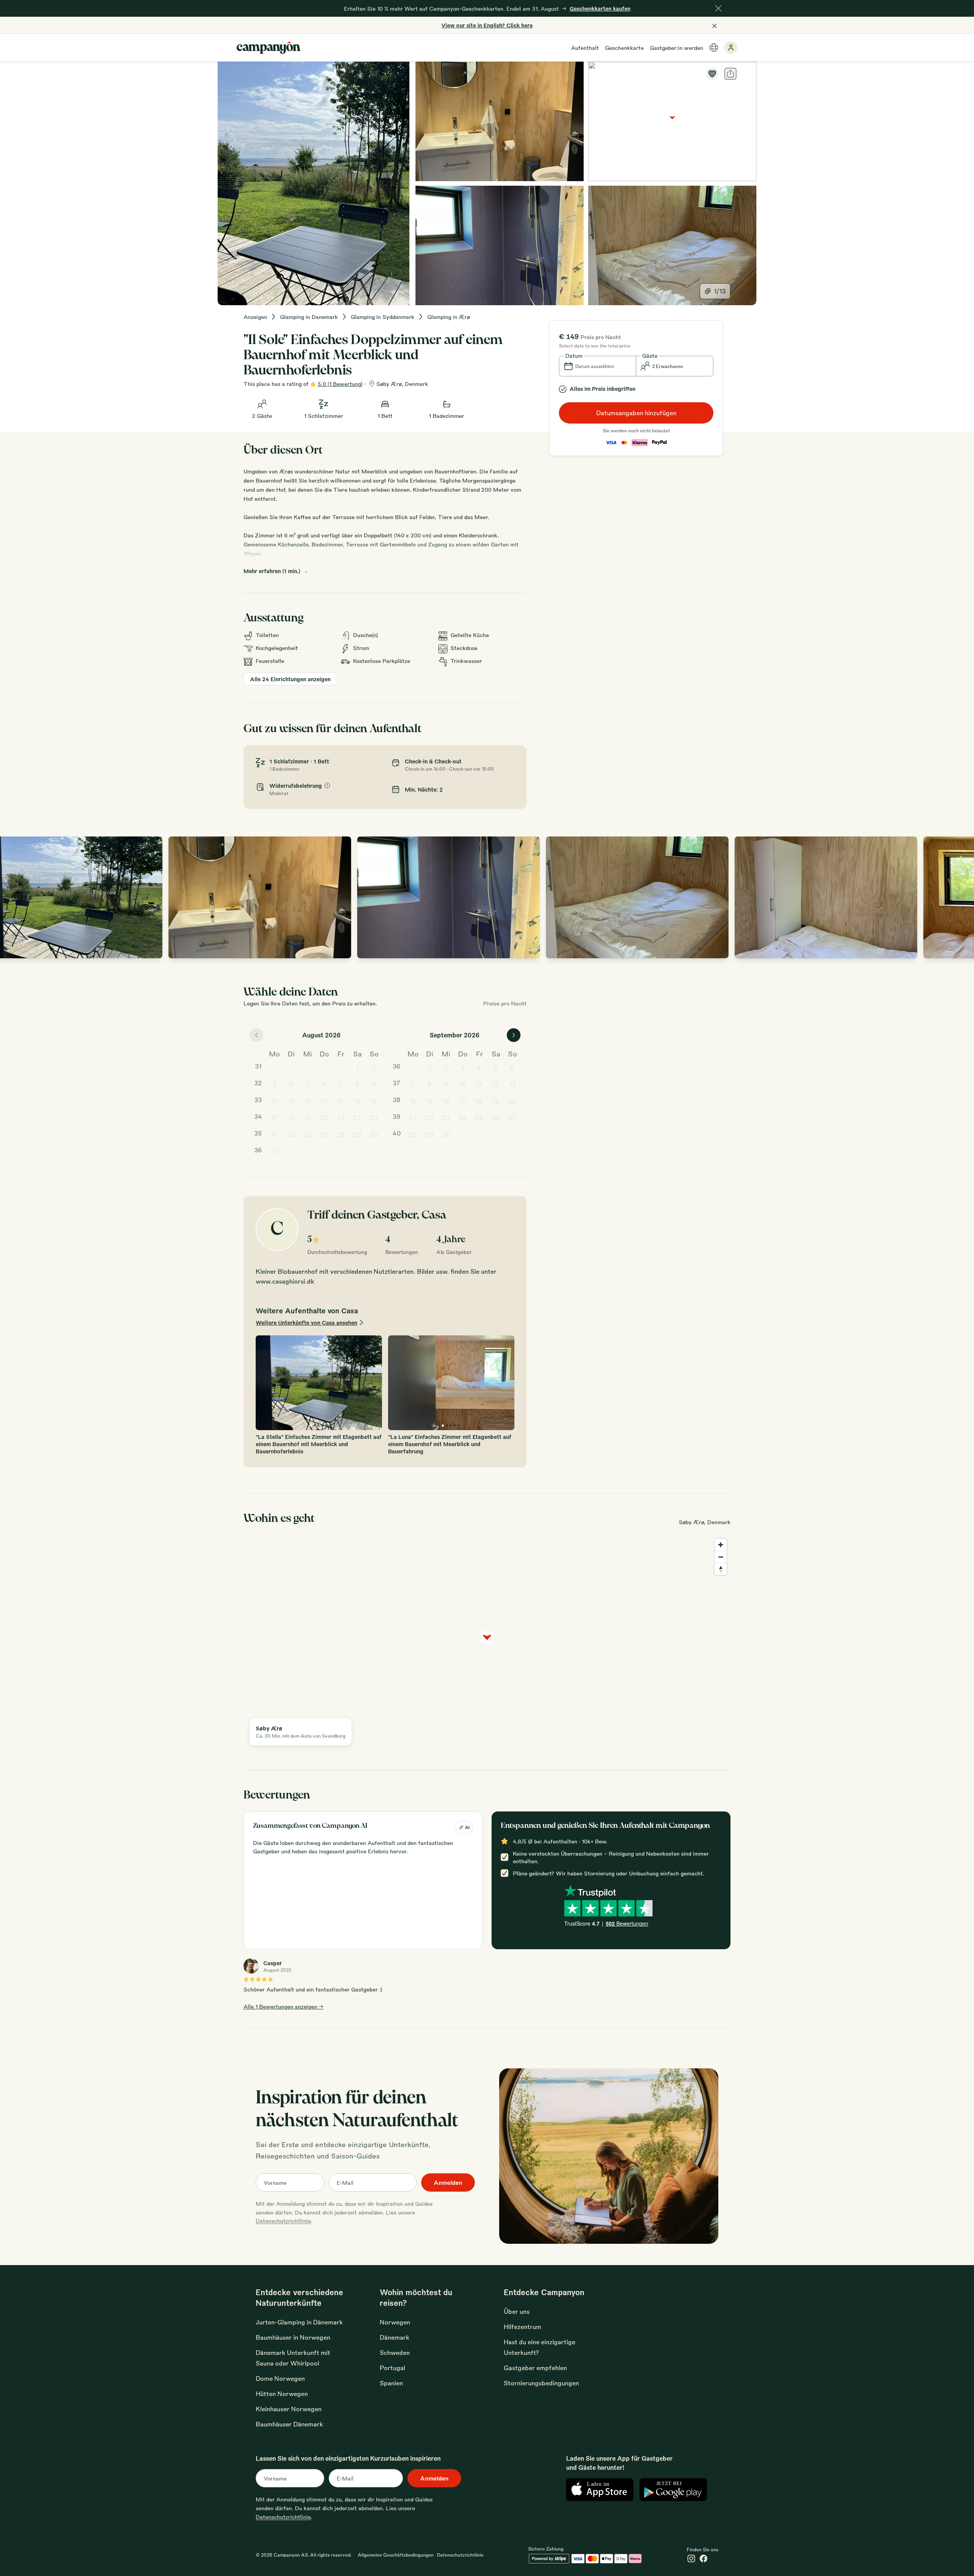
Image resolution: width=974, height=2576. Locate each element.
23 (374, 1117)
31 (275, 1151)
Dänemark (395, 2337)
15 (357, 1101)
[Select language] (714, 48)
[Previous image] (14, 897)
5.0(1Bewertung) (340, 384)
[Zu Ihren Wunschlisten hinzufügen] (712, 74)
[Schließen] (718, 8)
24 (274, 1134)
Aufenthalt (585, 48)
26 (308, 1134)
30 (374, 1134)
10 (274, 1101)
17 (275, 1117)
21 (341, 1117)
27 (324, 1134)
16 (374, 1101)
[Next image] (960, 897)
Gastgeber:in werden (676, 48)
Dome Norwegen (280, 2378)
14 (341, 1101)
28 (341, 1134)
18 (291, 1117)
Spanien (391, 2383)
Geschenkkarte (624, 48)
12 (308, 1101)
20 (324, 1117)
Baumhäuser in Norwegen (293, 2337)
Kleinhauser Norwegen (289, 2409)
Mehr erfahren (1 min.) (272, 571)
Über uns (517, 2311)
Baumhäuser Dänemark (289, 2424)
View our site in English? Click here (487, 25)
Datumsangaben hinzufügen (636, 413)
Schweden (395, 2352)
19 (307, 1117)
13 (324, 1101)
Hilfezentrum (523, 2327)
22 (357, 1117)
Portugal (392, 2368)
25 (291, 1134)
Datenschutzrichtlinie (283, 2221)
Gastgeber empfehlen (535, 2368)
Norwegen (395, 2322)
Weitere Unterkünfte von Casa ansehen (306, 1322)
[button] (598, 366)
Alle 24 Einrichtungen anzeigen (290, 679)
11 (291, 1101)
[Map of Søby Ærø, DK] (672, 121)
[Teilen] (730, 74)
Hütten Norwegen (282, 2394)
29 (357, 1134)
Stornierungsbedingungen (541, 2383)
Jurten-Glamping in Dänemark (299, 2322)
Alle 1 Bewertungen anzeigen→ (283, 2006)
